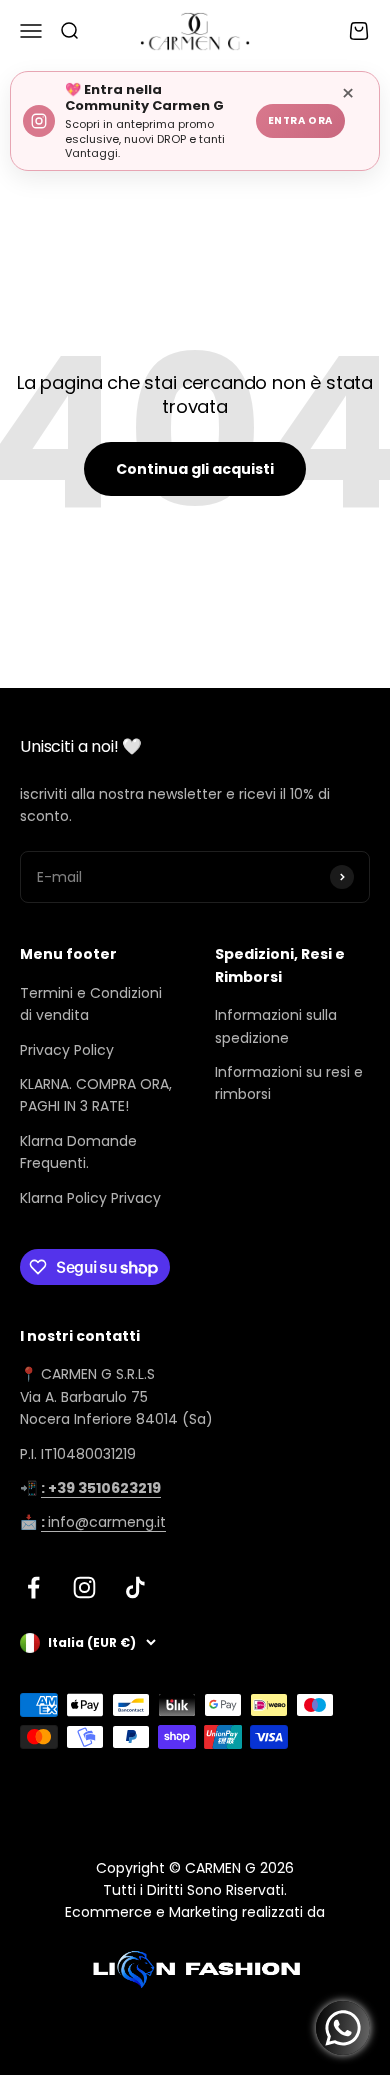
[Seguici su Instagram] (84, 1587)
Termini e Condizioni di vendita (91, 1004)
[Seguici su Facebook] (33, 1587)
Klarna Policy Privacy (90, 1198)
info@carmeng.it (103, 1522)
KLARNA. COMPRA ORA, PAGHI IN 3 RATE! (96, 1095)
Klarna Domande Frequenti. (78, 1152)
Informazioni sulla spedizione (276, 1026)
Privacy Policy (67, 1050)
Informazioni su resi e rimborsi (289, 1083)
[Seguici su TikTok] (135, 1587)
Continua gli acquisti (195, 469)
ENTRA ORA (300, 120)
